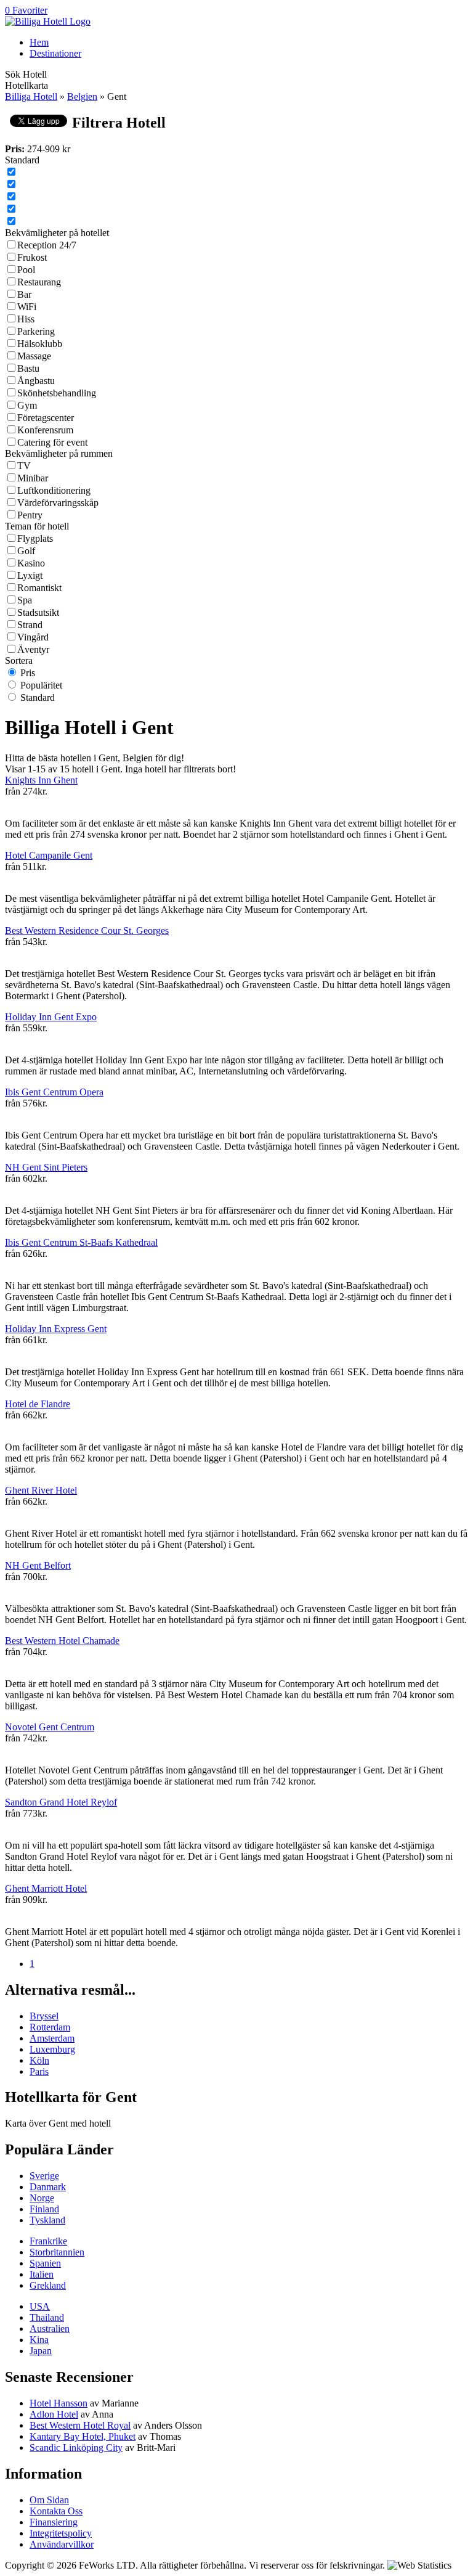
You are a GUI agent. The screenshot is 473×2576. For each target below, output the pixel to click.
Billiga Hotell (31, 96)
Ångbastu (36, 381)
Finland (44, 2209)
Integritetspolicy (61, 2533)
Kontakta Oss (56, 2511)
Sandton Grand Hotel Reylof (61, 1802)
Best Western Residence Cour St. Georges (87, 930)
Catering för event (52, 442)
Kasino (31, 563)
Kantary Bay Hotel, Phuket (83, 2436)
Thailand (47, 2317)
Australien (50, 2329)
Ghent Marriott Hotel (46, 1888)
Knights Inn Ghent (41, 780)
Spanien (45, 2263)
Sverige (44, 2176)
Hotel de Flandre (38, 1404)
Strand (30, 625)
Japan (41, 2351)
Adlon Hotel (54, 2414)
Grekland (48, 2285)
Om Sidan (49, 2500)
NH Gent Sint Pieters (46, 1167)
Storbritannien (57, 2252)
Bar (24, 294)
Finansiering (54, 2522)
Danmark (48, 2187)
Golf (26, 551)
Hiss (26, 319)
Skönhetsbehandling (57, 393)
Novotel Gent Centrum (50, 1727)
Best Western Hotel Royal (80, 2425)
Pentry (30, 515)
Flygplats (35, 538)
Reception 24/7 (47, 245)
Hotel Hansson (59, 2403)
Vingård (33, 637)
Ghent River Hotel (41, 1490)
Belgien (82, 96)
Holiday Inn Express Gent (56, 1329)
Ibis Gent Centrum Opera (54, 1092)
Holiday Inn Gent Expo (51, 1017)
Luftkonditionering (54, 490)
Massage (34, 356)
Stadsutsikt (38, 612)
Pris (28, 673)
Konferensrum (45, 430)
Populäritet (41, 685)
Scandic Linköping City (76, 2447)
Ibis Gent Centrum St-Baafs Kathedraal (81, 1242)
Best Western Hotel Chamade (62, 1641)
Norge (42, 2198)
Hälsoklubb (40, 344)
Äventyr (33, 649)
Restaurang (39, 282)
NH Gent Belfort (38, 1565)
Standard (38, 697)
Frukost (32, 257)
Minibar (33, 478)
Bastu (28, 368)
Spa (25, 600)
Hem (39, 42)
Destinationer (55, 53)
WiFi (27, 307)
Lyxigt (30, 575)
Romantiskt (39, 588)
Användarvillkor (62, 2544)
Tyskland (47, 2220)
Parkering (36, 331)
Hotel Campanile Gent (49, 855)
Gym (27, 405)
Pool (26, 270)
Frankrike (48, 2241)
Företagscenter (46, 418)
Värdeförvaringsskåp (58, 503)
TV (24, 466)
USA (40, 2306)
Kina (39, 2340)
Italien (42, 2274)
